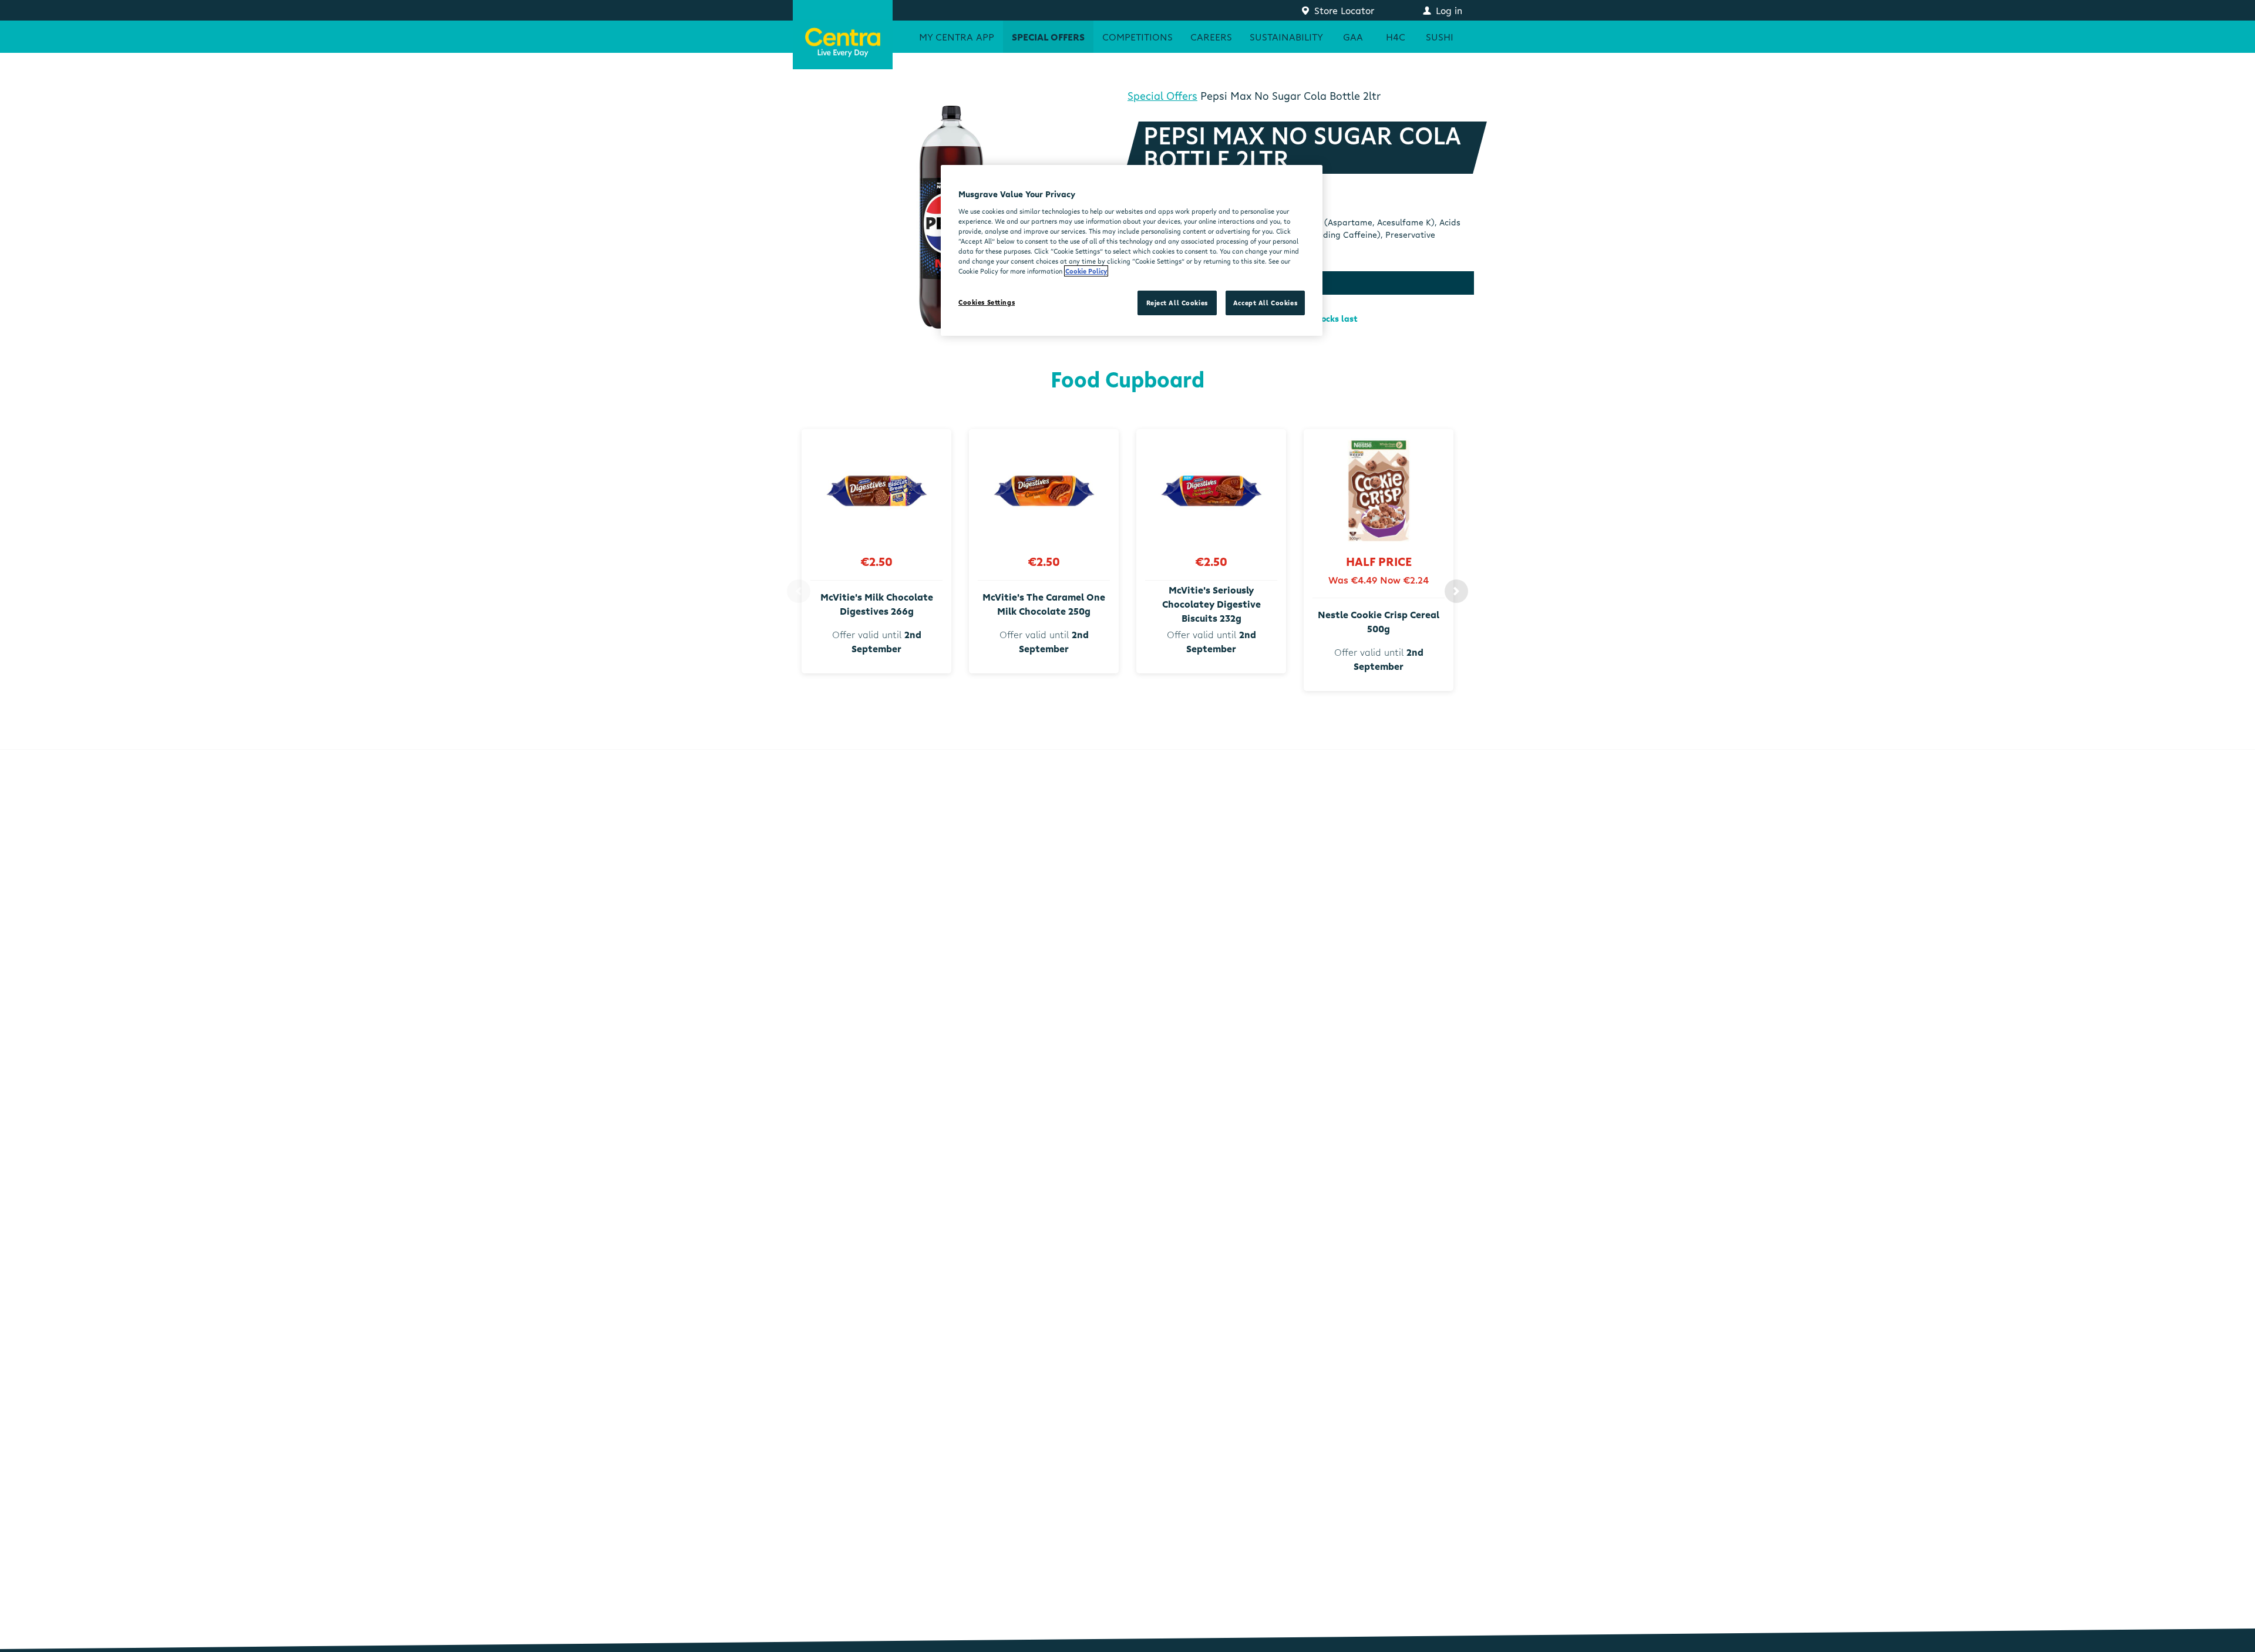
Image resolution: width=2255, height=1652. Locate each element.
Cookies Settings (987, 302)
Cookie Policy (1086, 271)
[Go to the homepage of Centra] (843, 35)
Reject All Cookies (1177, 303)
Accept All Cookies (1265, 303)
